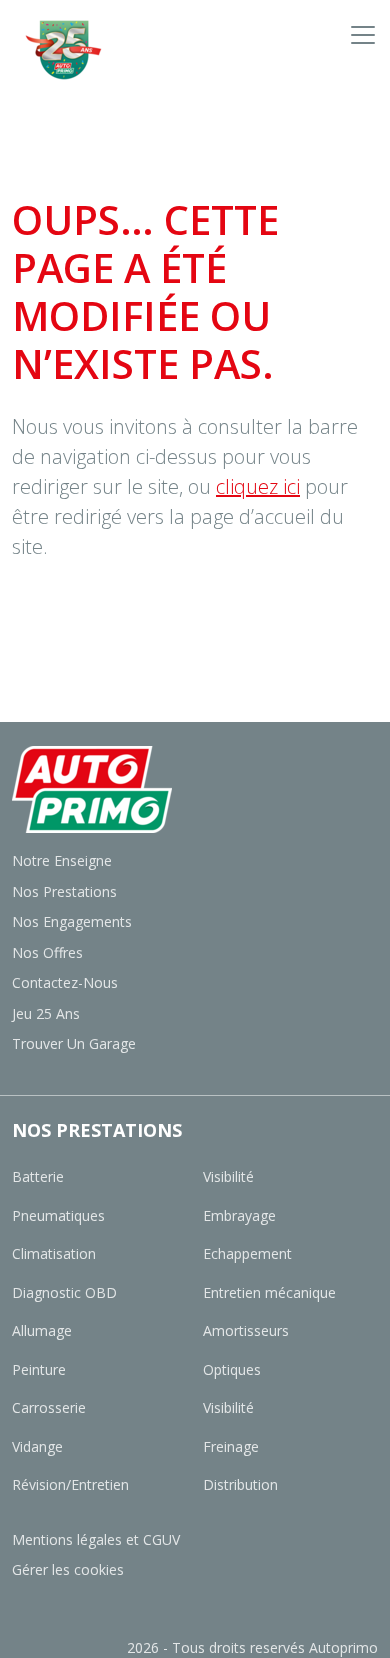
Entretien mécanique (269, 1292)
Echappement (247, 1253)
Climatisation (54, 1253)
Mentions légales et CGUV (96, 1539)
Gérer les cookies (68, 1569)
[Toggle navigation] (363, 34)
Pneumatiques (58, 1215)
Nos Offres (47, 952)
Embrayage (239, 1215)
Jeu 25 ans (46, 1013)
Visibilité (228, 1176)
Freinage (231, 1446)
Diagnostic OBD (64, 1292)
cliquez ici (258, 486)
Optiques (232, 1369)
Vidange (37, 1446)
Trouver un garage (74, 1043)
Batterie (38, 1176)
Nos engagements (72, 921)
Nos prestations (64, 891)
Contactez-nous (65, 982)
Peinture (39, 1369)
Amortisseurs (246, 1330)
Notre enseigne (62, 860)
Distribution (240, 1484)
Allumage (42, 1330)
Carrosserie (49, 1407)
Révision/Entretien (70, 1484)
